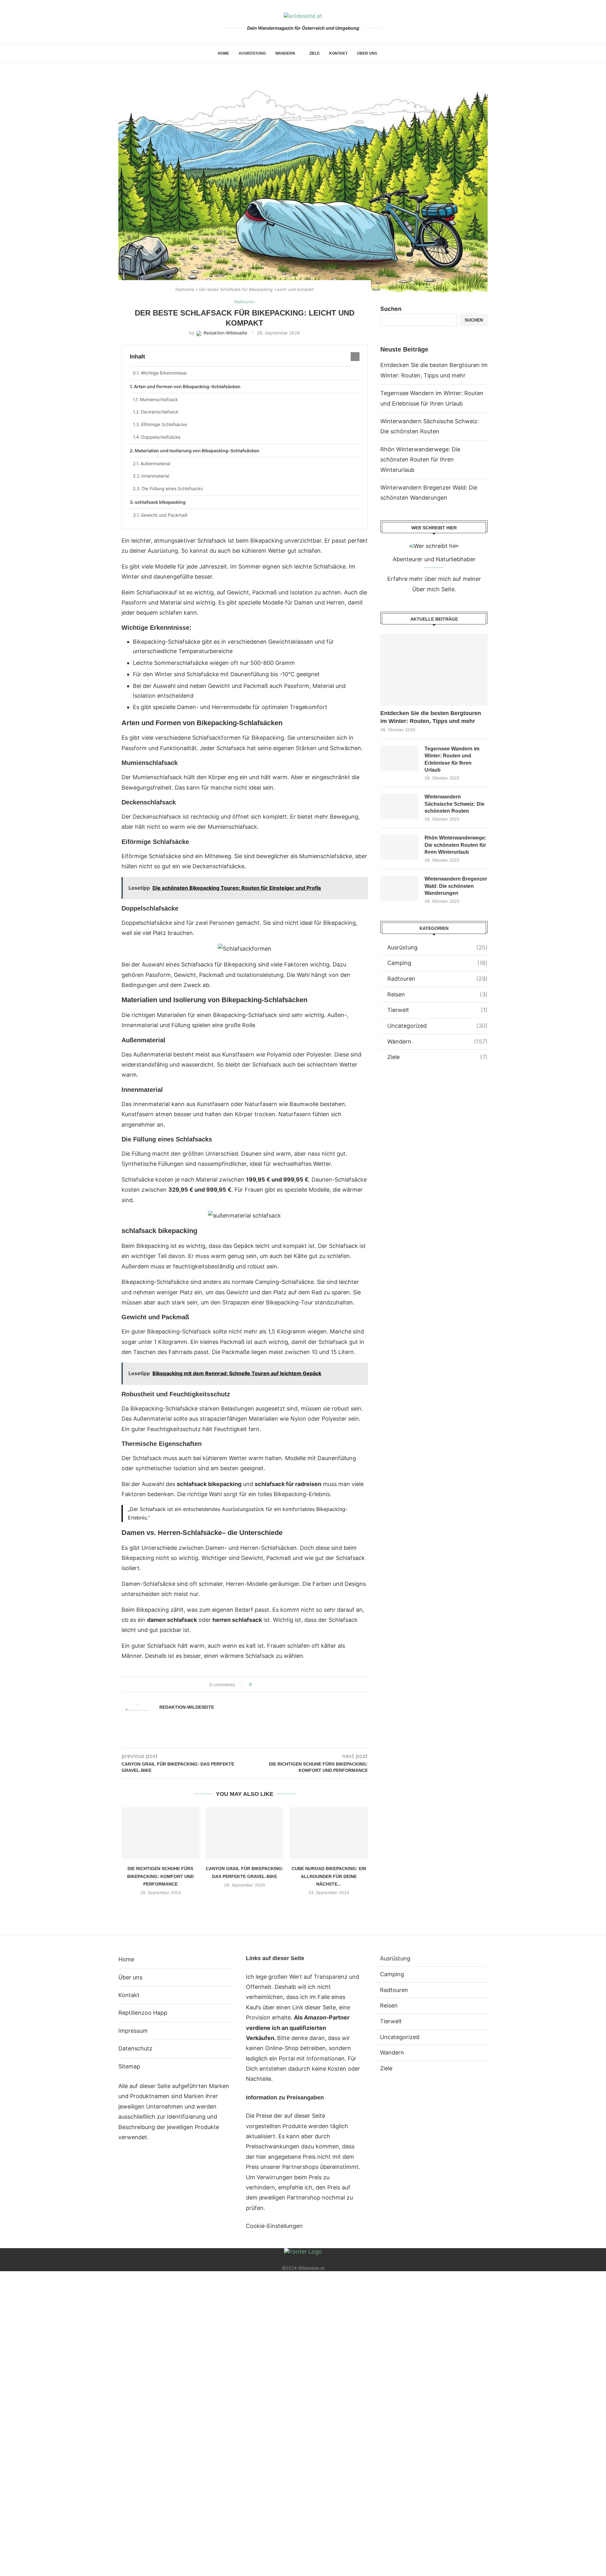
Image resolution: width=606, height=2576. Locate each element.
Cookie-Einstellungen (274, 2226)
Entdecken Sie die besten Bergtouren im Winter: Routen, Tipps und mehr (431, 717)
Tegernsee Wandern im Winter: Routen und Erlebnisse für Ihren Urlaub (452, 759)
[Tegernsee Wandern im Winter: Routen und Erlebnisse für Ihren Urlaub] (399, 758)
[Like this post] (255, 1685)
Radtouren (437, 979)
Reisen (437, 994)
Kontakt (338, 53)
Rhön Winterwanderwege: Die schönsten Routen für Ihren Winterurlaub (420, 460)
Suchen (391, 309)
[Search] (385, 53)
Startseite (185, 289)
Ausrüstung (252, 53)
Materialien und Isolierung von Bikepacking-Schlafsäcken (197, 451)
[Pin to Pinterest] (274, 1685)
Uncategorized (437, 1026)
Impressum (133, 2031)
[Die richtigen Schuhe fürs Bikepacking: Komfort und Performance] (160, 1833)
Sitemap (129, 2066)
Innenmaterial (155, 476)
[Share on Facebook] (262, 1685)
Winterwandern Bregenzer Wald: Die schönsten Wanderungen (456, 886)
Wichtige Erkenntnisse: (164, 373)
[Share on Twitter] (268, 1685)
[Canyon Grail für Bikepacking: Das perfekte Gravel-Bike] (245, 1833)
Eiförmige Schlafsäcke (164, 424)
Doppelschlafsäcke (161, 437)
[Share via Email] (280, 1685)
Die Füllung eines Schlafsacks (172, 488)
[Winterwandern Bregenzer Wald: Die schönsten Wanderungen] (399, 888)
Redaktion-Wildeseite (187, 1707)
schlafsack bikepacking (160, 502)
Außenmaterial (155, 463)
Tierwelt (437, 1010)
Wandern (285, 53)
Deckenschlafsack (160, 412)
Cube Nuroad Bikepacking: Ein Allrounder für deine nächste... (329, 1876)
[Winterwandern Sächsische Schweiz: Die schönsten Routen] (399, 806)
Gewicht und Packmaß (164, 515)
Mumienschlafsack (159, 399)
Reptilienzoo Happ (143, 2013)
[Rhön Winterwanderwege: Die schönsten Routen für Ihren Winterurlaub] (399, 847)
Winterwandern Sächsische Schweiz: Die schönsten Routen (454, 804)
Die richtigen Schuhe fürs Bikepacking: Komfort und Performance (160, 1876)
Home (223, 53)
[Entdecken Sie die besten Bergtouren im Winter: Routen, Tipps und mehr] (434, 670)
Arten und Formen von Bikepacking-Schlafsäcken (187, 386)
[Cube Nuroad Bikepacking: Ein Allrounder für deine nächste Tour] (329, 1833)
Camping (437, 963)
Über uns (367, 53)
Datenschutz (135, 2048)
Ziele (315, 53)
